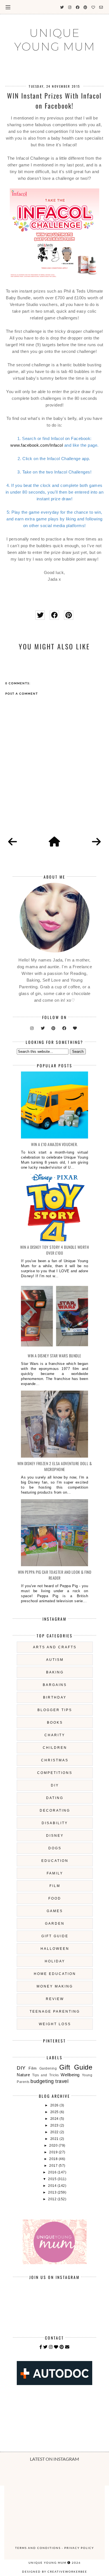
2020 (54, 2146)
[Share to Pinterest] (69, 615)
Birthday (55, 1697)
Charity (55, 1735)
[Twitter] (46, 2347)
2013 (53, 2192)
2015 (53, 2179)
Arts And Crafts (55, 1647)
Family (55, 1873)
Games (55, 1911)
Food (55, 1898)
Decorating (55, 1810)
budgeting (42, 2081)
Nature (23, 2075)
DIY (55, 1785)
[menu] (8, 7)
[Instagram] (51, 2347)
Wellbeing (70, 2075)
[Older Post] (96, 842)
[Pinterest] (62, 2347)
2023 (55, 2125)
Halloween (55, 1949)
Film (55, 1886)
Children (55, 1748)
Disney (55, 1836)
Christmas (55, 1760)
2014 (53, 2186)
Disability (55, 1823)
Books (55, 1723)
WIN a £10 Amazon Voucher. (54, 1144)
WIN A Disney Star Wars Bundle (54, 1356)
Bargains (55, 1685)
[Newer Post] (13, 842)
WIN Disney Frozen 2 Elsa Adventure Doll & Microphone (55, 1466)
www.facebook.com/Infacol (37, 445)
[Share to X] (40, 615)
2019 (54, 2152)
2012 (53, 2199)
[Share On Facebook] (54, 615)
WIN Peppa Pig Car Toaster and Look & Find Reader (55, 1575)
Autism (55, 1660)
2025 (55, 2112)
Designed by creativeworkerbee (55, 2572)
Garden (55, 1924)
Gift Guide (55, 1936)
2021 (55, 2139)
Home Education (55, 1974)
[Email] (67, 2347)
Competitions (55, 1773)
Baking (55, 1672)
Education (55, 1861)
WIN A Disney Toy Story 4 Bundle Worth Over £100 (55, 1250)
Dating (55, 1798)
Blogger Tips (55, 1710)
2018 (54, 2159)
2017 (54, 2166)
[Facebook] (41, 2347)
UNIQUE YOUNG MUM (55, 40)
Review (55, 1999)
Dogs (55, 1848)
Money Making (55, 1986)
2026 (55, 2105)
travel (62, 2081)
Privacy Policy (79, 2548)
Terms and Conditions (38, 2548)
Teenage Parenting (55, 2011)
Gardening (48, 2068)
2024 (55, 2119)
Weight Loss (55, 2024)
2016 (53, 2172)
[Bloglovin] (56, 2347)
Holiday (55, 1961)
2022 (55, 2132)
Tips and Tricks (46, 2075)
